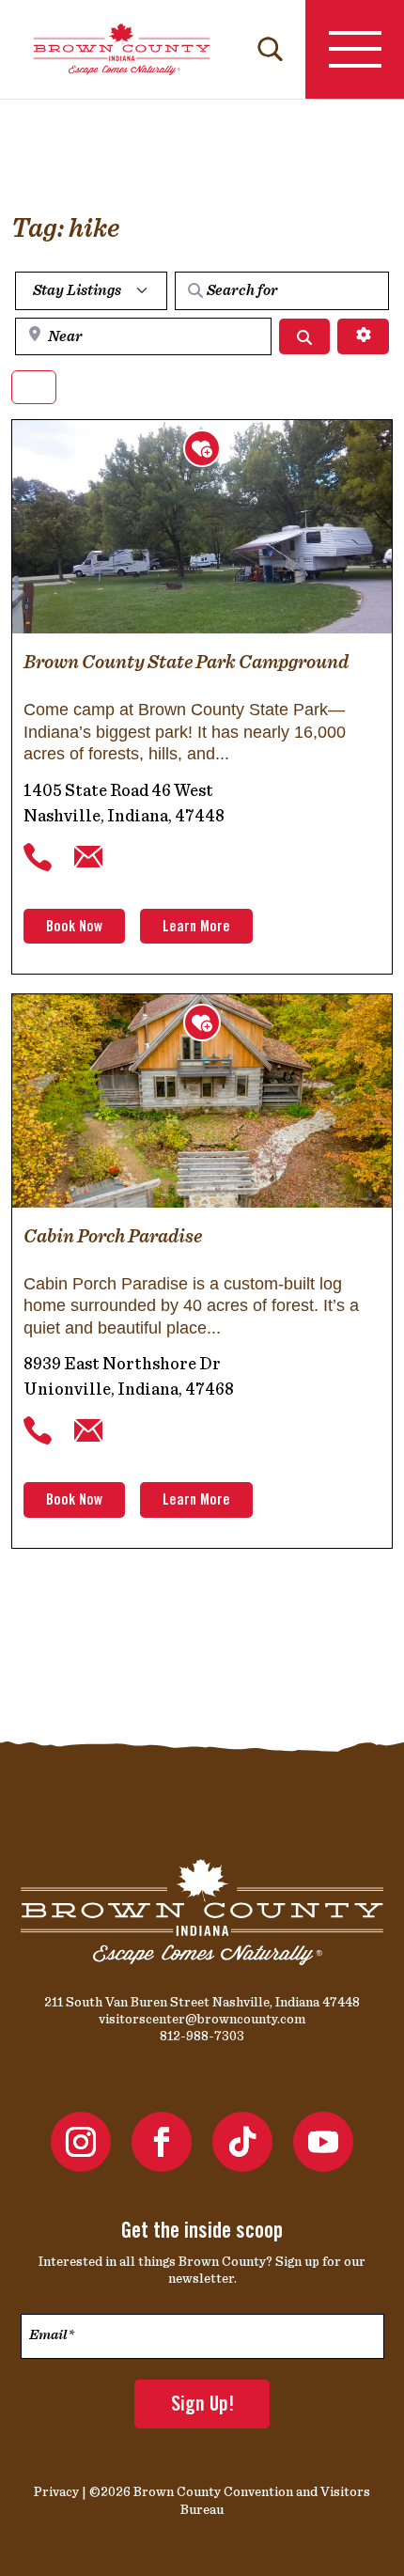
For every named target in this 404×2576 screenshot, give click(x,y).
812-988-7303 (202, 2036)
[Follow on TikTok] (242, 2142)
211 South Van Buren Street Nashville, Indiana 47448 (202, 2002)
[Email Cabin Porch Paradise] (88, 1431)
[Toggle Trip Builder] (202, 448)
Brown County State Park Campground (186, 662)
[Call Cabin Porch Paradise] (38, 1431)
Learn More (196, 928)
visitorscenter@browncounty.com (202, 2019)
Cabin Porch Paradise (113, 1236)
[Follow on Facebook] (162, 2142)
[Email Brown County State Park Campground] (88, 857)
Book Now (74, 928)
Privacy (56, 2491)
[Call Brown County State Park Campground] (38, 857)
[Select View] (34, 388)
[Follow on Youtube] (323, 2142)
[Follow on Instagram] (81, 2142)
